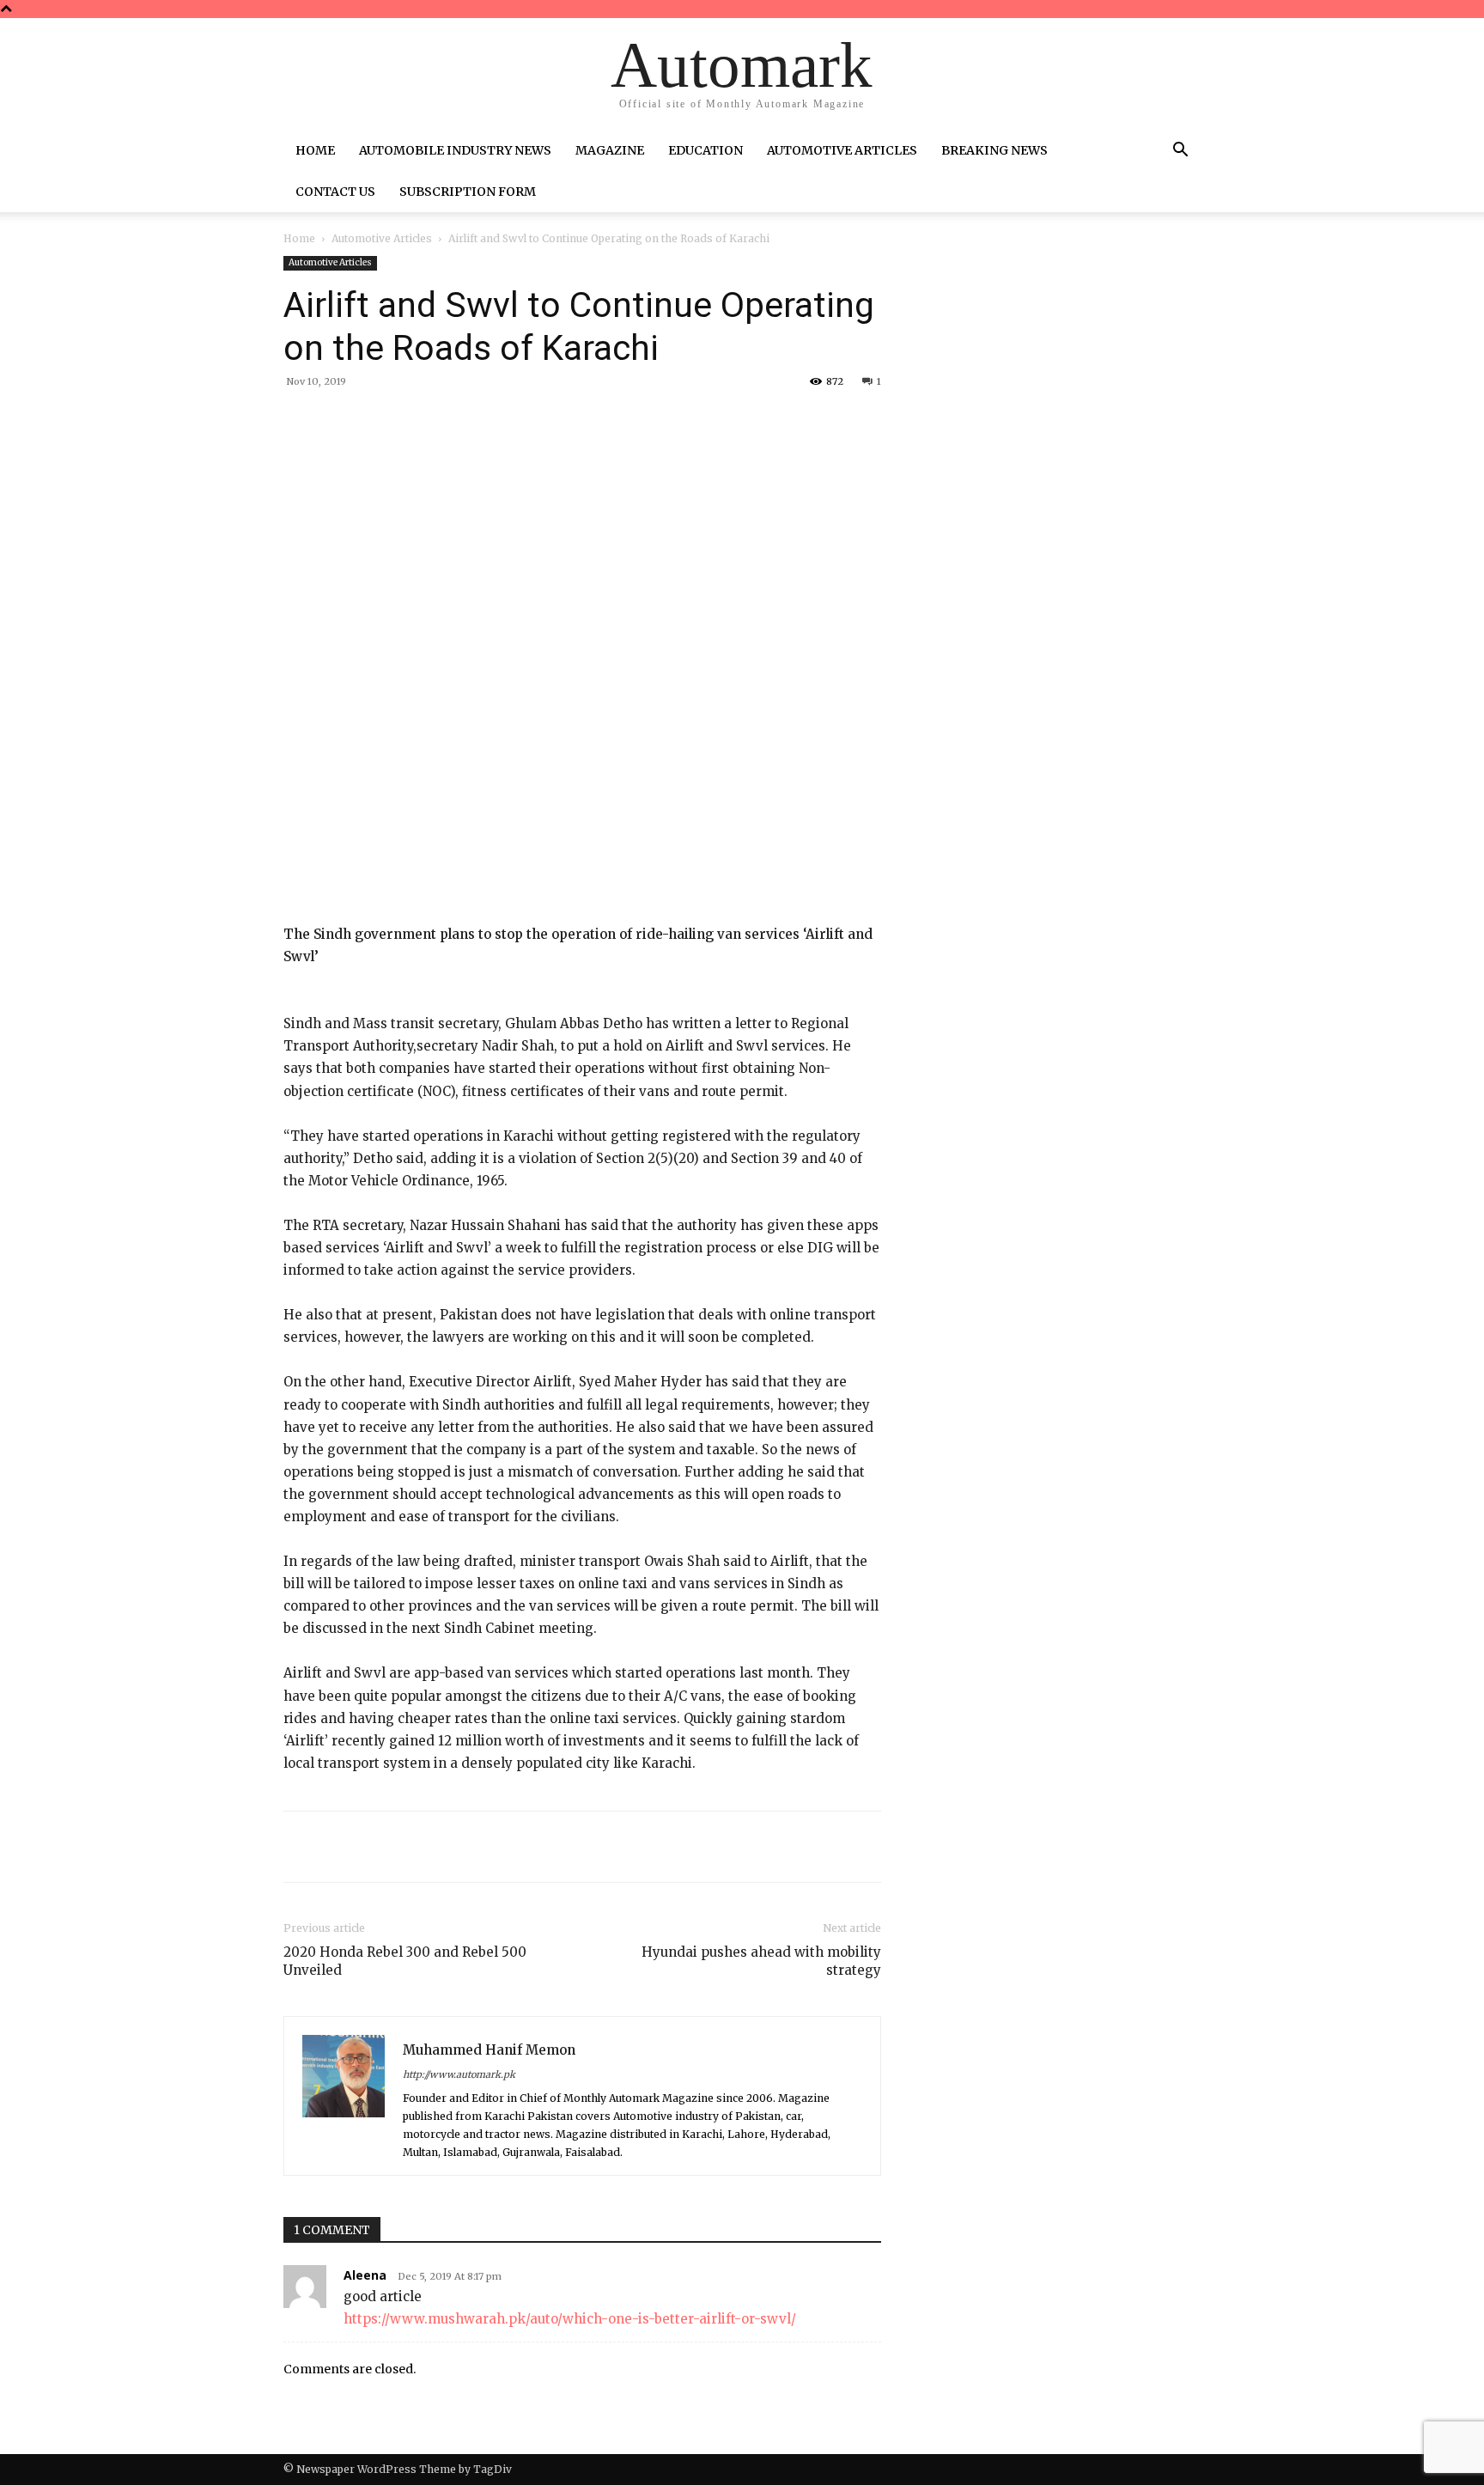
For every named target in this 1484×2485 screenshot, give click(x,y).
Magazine (610, 150)
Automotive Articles (842, 150)
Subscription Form (468, 192)
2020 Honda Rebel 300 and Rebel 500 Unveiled (405, 1961)
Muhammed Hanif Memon (489, 2050)
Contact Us (335, 192)
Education (706, 150)
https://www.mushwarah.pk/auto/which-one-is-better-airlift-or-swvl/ (570, 2319)
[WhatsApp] (524, 421)
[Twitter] (445, 421)
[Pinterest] (484, 421)
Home (315, 150)
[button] (1180, 152)
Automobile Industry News (455, 150)
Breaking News (994, 150)
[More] (564, 421)
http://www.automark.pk (459, 2074)
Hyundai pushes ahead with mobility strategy (761, 1961)
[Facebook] (405, 421)
